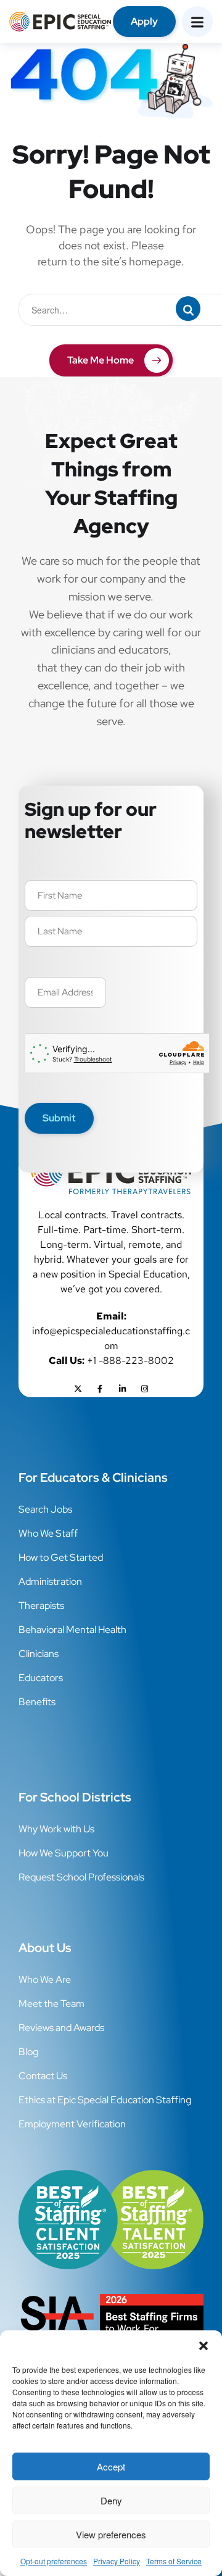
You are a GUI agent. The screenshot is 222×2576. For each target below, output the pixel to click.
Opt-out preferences (54, 2561)
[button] (203, 2346)
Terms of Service (174, 2561)
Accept (111, 2466)
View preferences (111, 2534)
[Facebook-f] (100, 1389)
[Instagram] (144, 1389)
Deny (111, 2500)
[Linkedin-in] (122, 1389)
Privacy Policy (117, 2561)
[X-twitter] (78, 1389)
